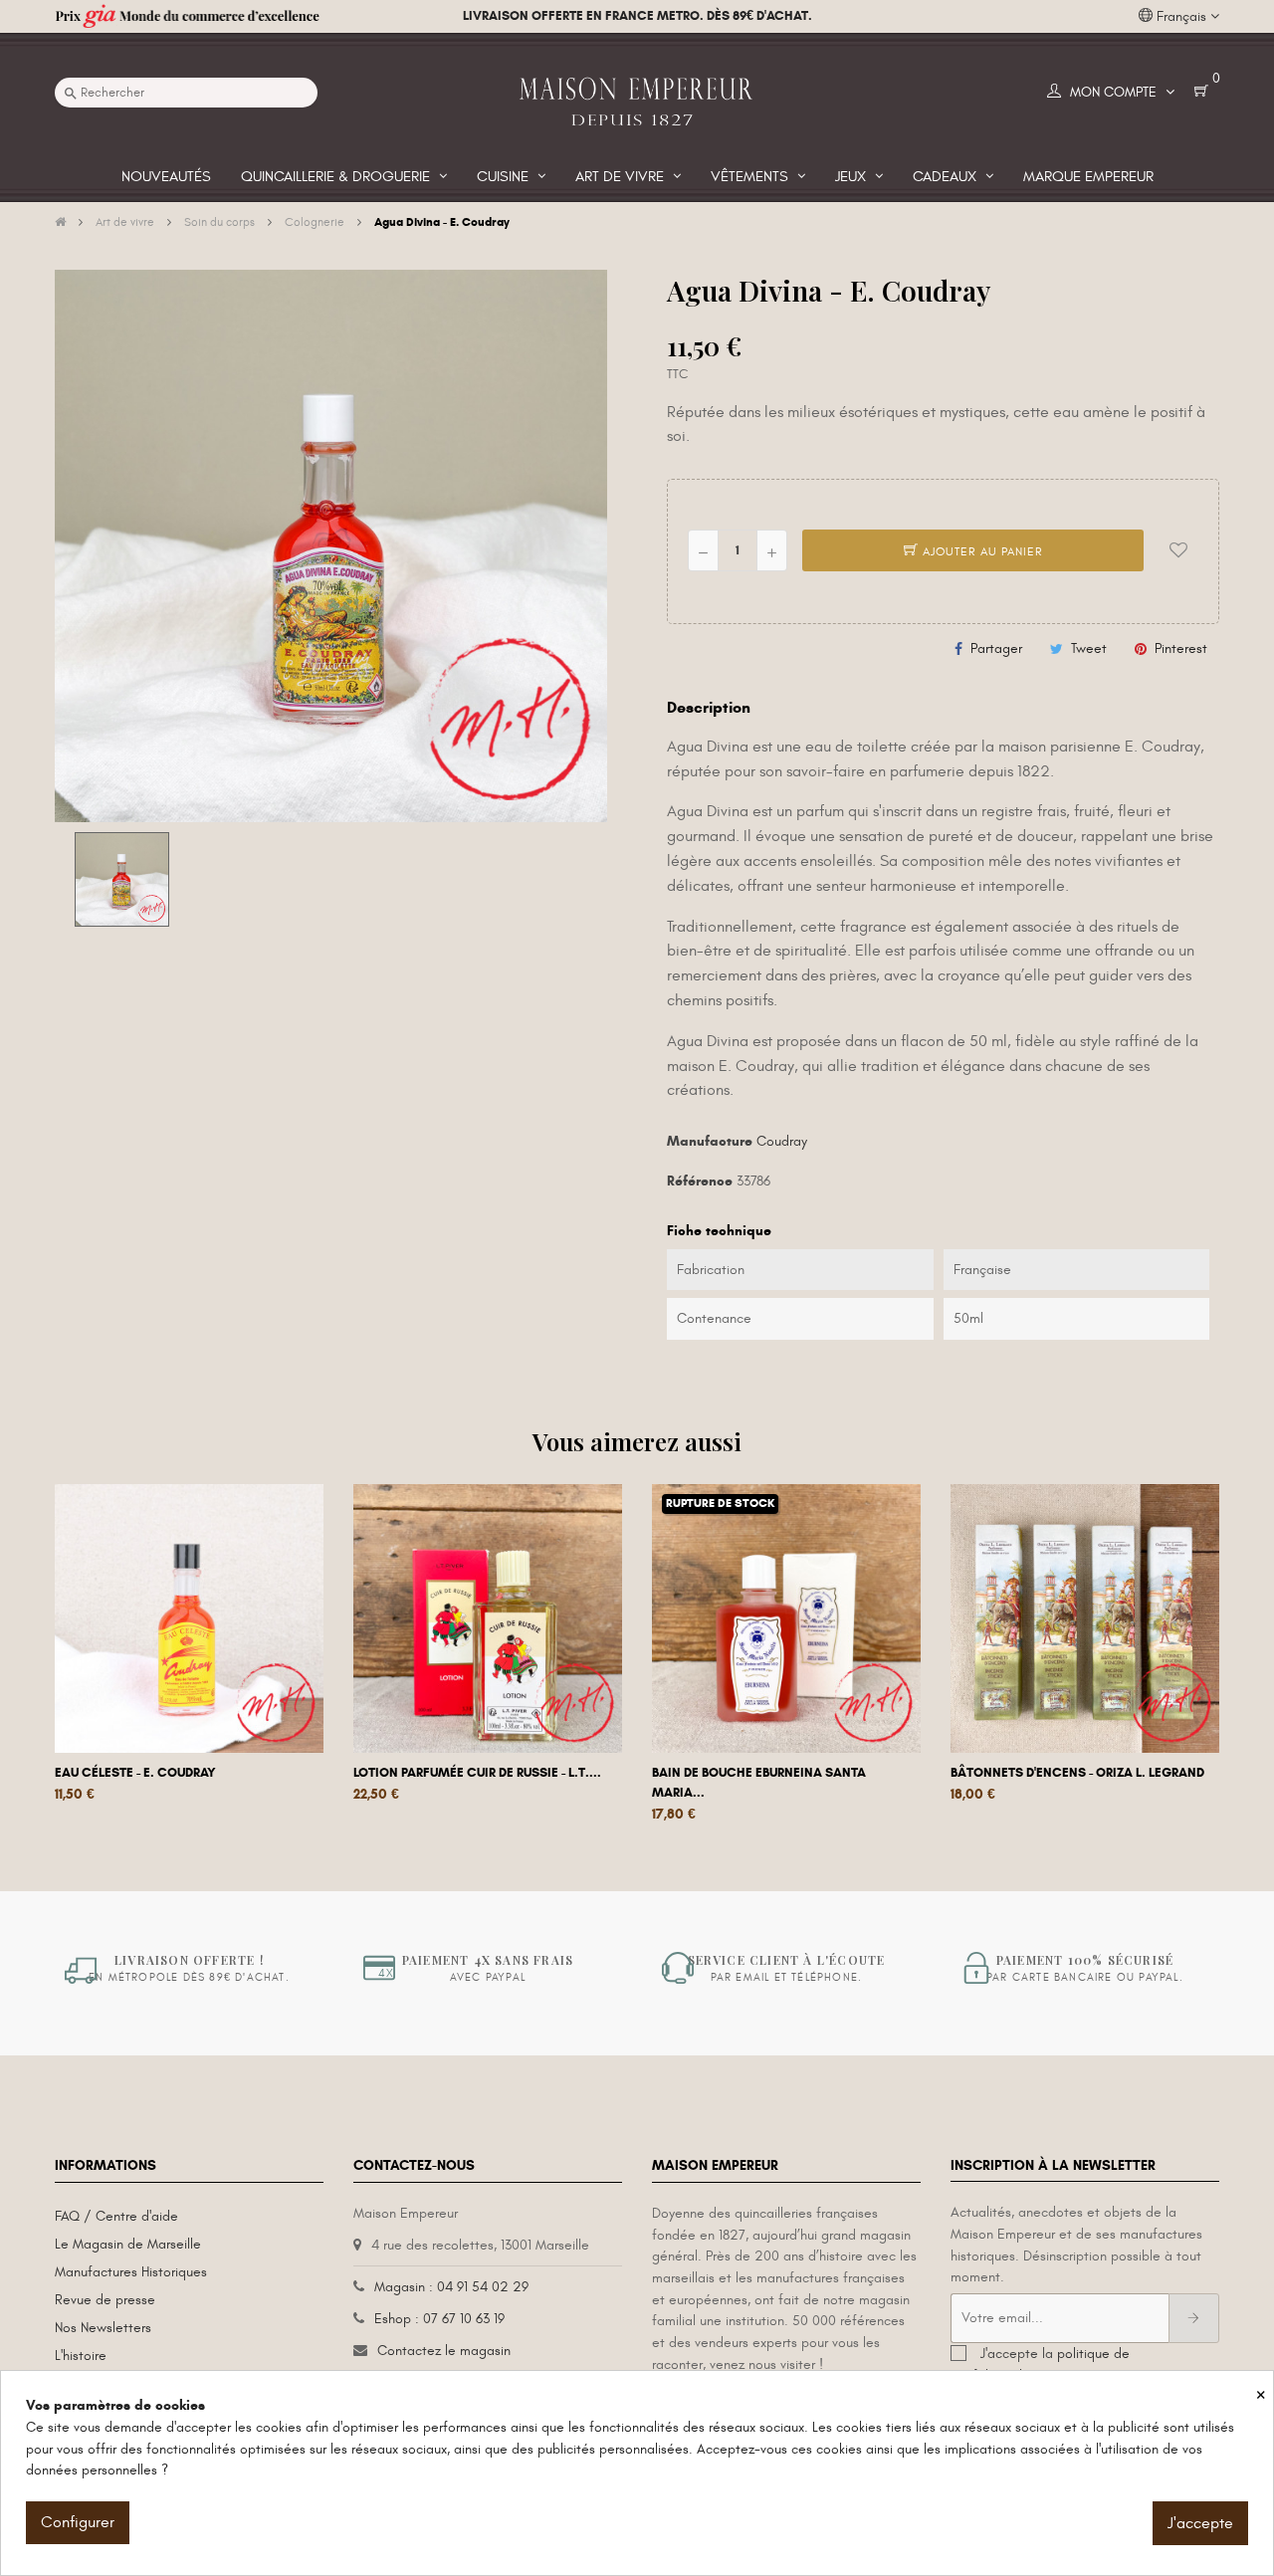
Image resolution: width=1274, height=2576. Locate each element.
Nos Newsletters (103, 2328)
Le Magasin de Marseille (128, 2244)
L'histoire (81, 2356)
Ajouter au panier (981, 551)
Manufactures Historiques (131, 2272)
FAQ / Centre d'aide (116, 2216)
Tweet (1089, 648)
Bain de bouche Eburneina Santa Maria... (759, 1783)
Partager (996, 648)
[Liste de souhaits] (1178, 550)
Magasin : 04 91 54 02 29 (451, 2287)
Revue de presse (105, 2300)
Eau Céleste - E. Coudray (135, 1773)
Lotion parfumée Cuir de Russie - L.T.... (477, 1773)
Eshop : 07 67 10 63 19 (439, 2319)
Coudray (782, 1141)
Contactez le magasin (444, 2351)
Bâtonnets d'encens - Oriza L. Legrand (1077, 1773)
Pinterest (1181, 648)
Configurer (78, 2522)
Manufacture (710, 1141)
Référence (700, 1181)
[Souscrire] (1194, 2318)
